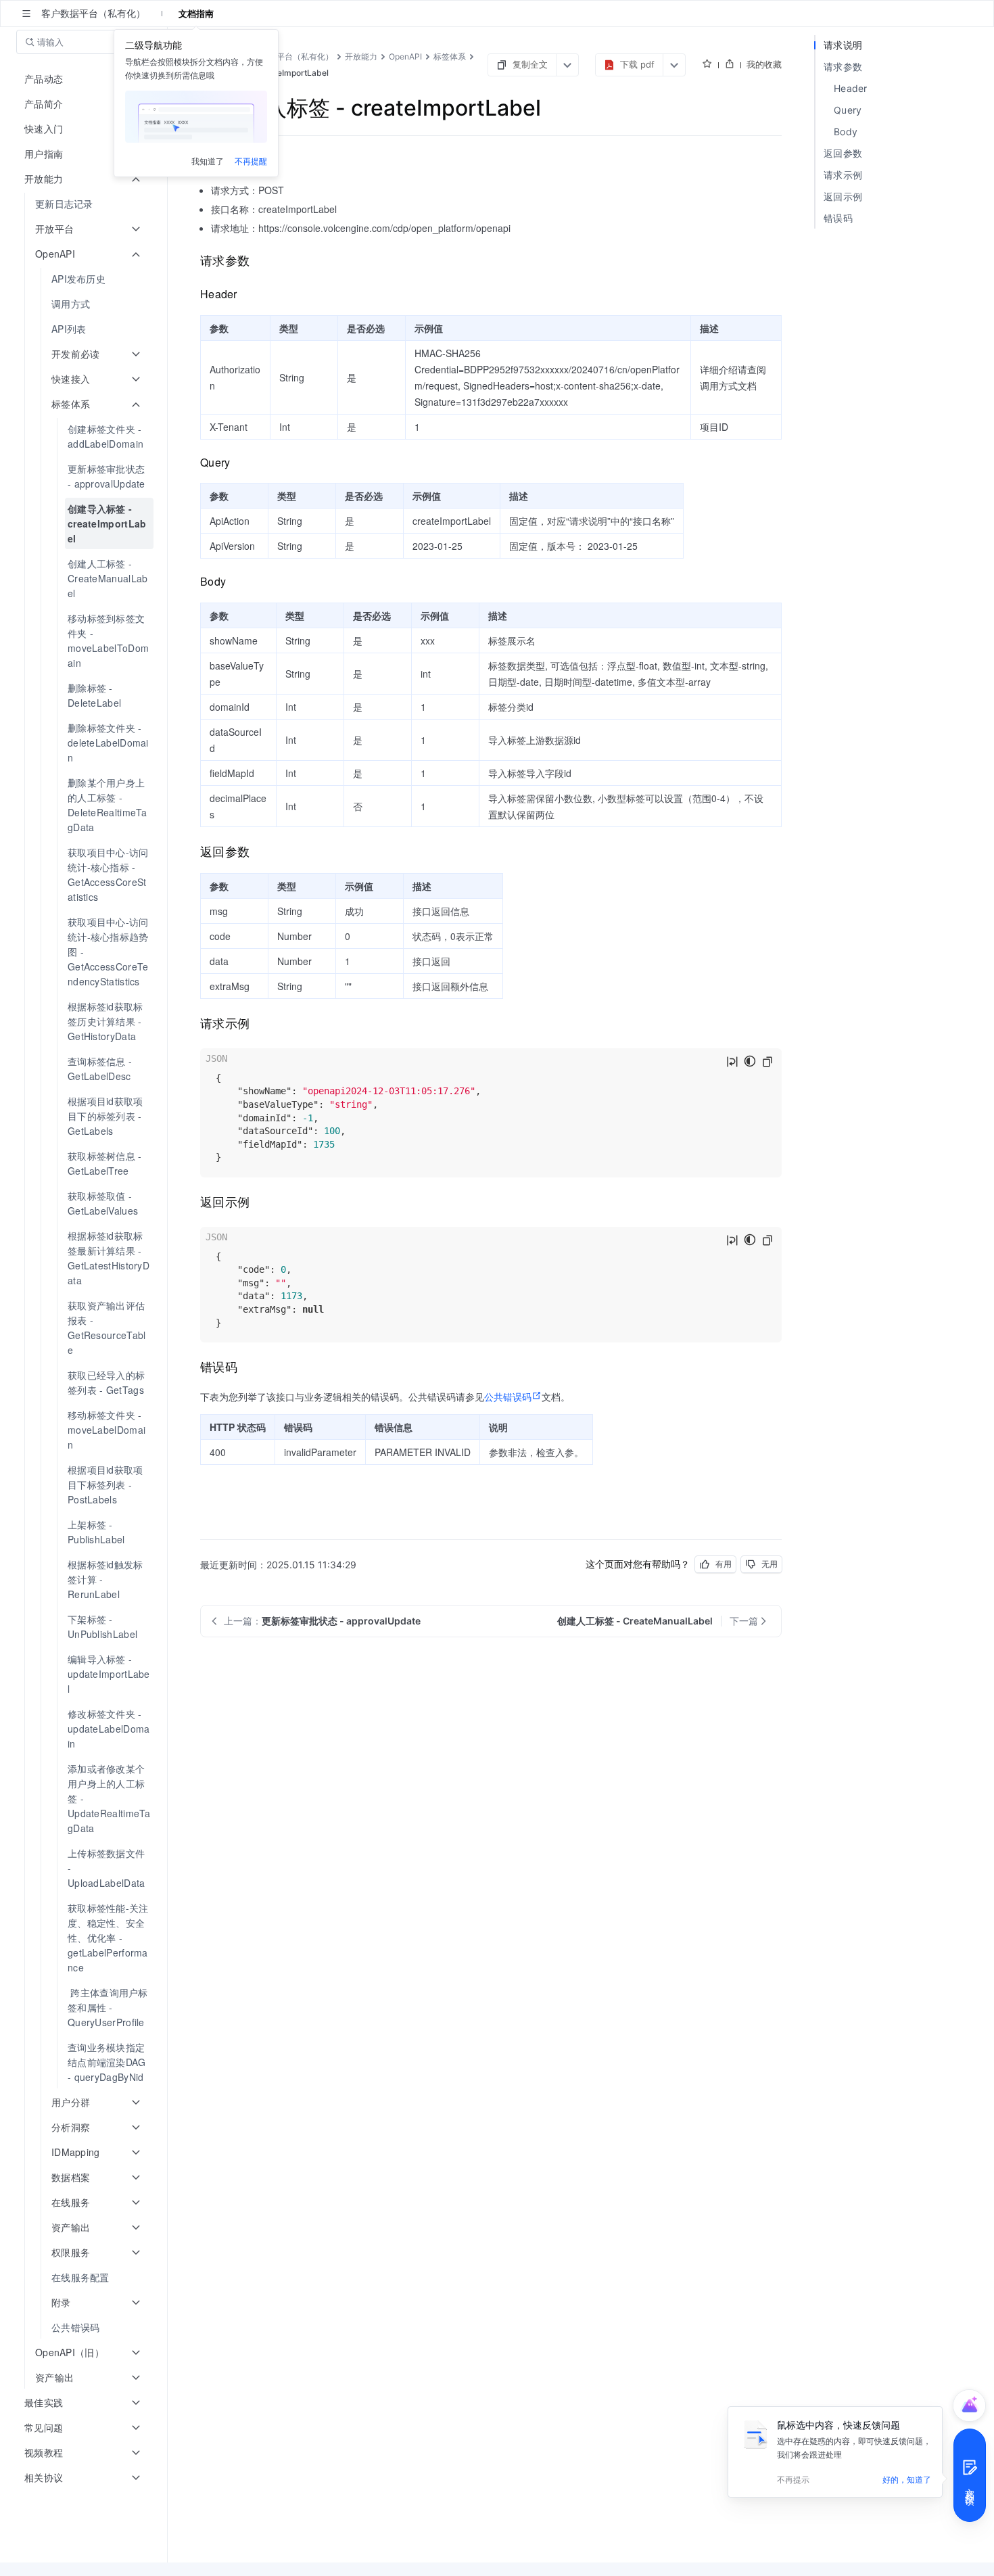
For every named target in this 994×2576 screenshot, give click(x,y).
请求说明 (843, 45)
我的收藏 (764, 64)
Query (848, 110)
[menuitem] (85, 204)
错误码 (838, 218)
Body (846, 132)
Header (851, 88)
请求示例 (843, 175)
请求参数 (843, 67)
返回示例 (843, 196)
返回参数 (843, 153)
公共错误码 (508, 1397)
